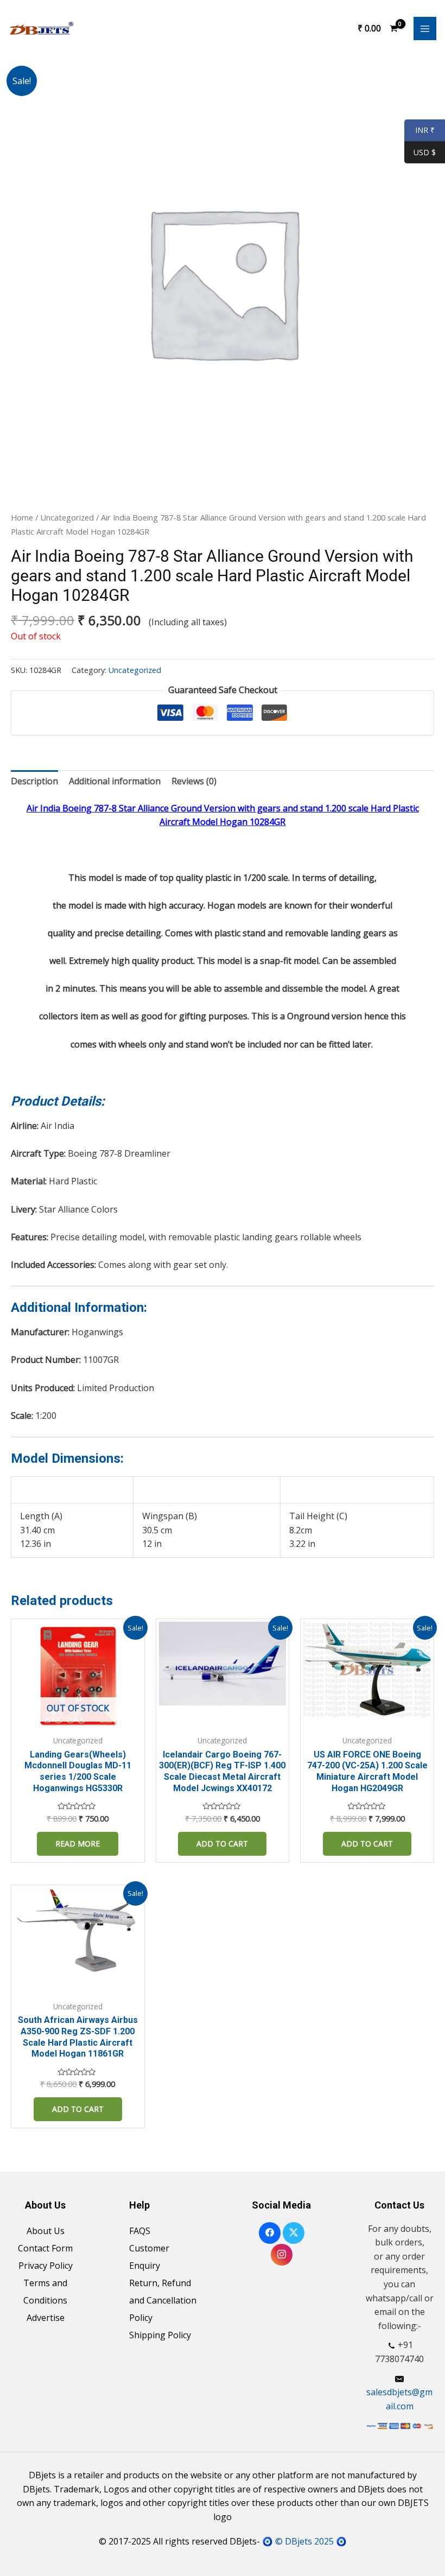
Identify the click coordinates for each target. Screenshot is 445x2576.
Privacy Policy (46, 2266)
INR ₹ (419, 131)
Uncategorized (67, 517)
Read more (78, 1844)
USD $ (425, 153)
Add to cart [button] (222, 1844)
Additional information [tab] (115, 781)
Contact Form (45, 2248)
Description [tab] (34, 781)
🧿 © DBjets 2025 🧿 (304, 2541)
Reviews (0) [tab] (194, 781)
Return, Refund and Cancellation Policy (163, 2300)
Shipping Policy (160, 2335)
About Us (46, 2231)
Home (22, 517)
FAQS (140, 2231)
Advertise (46, 2318)
